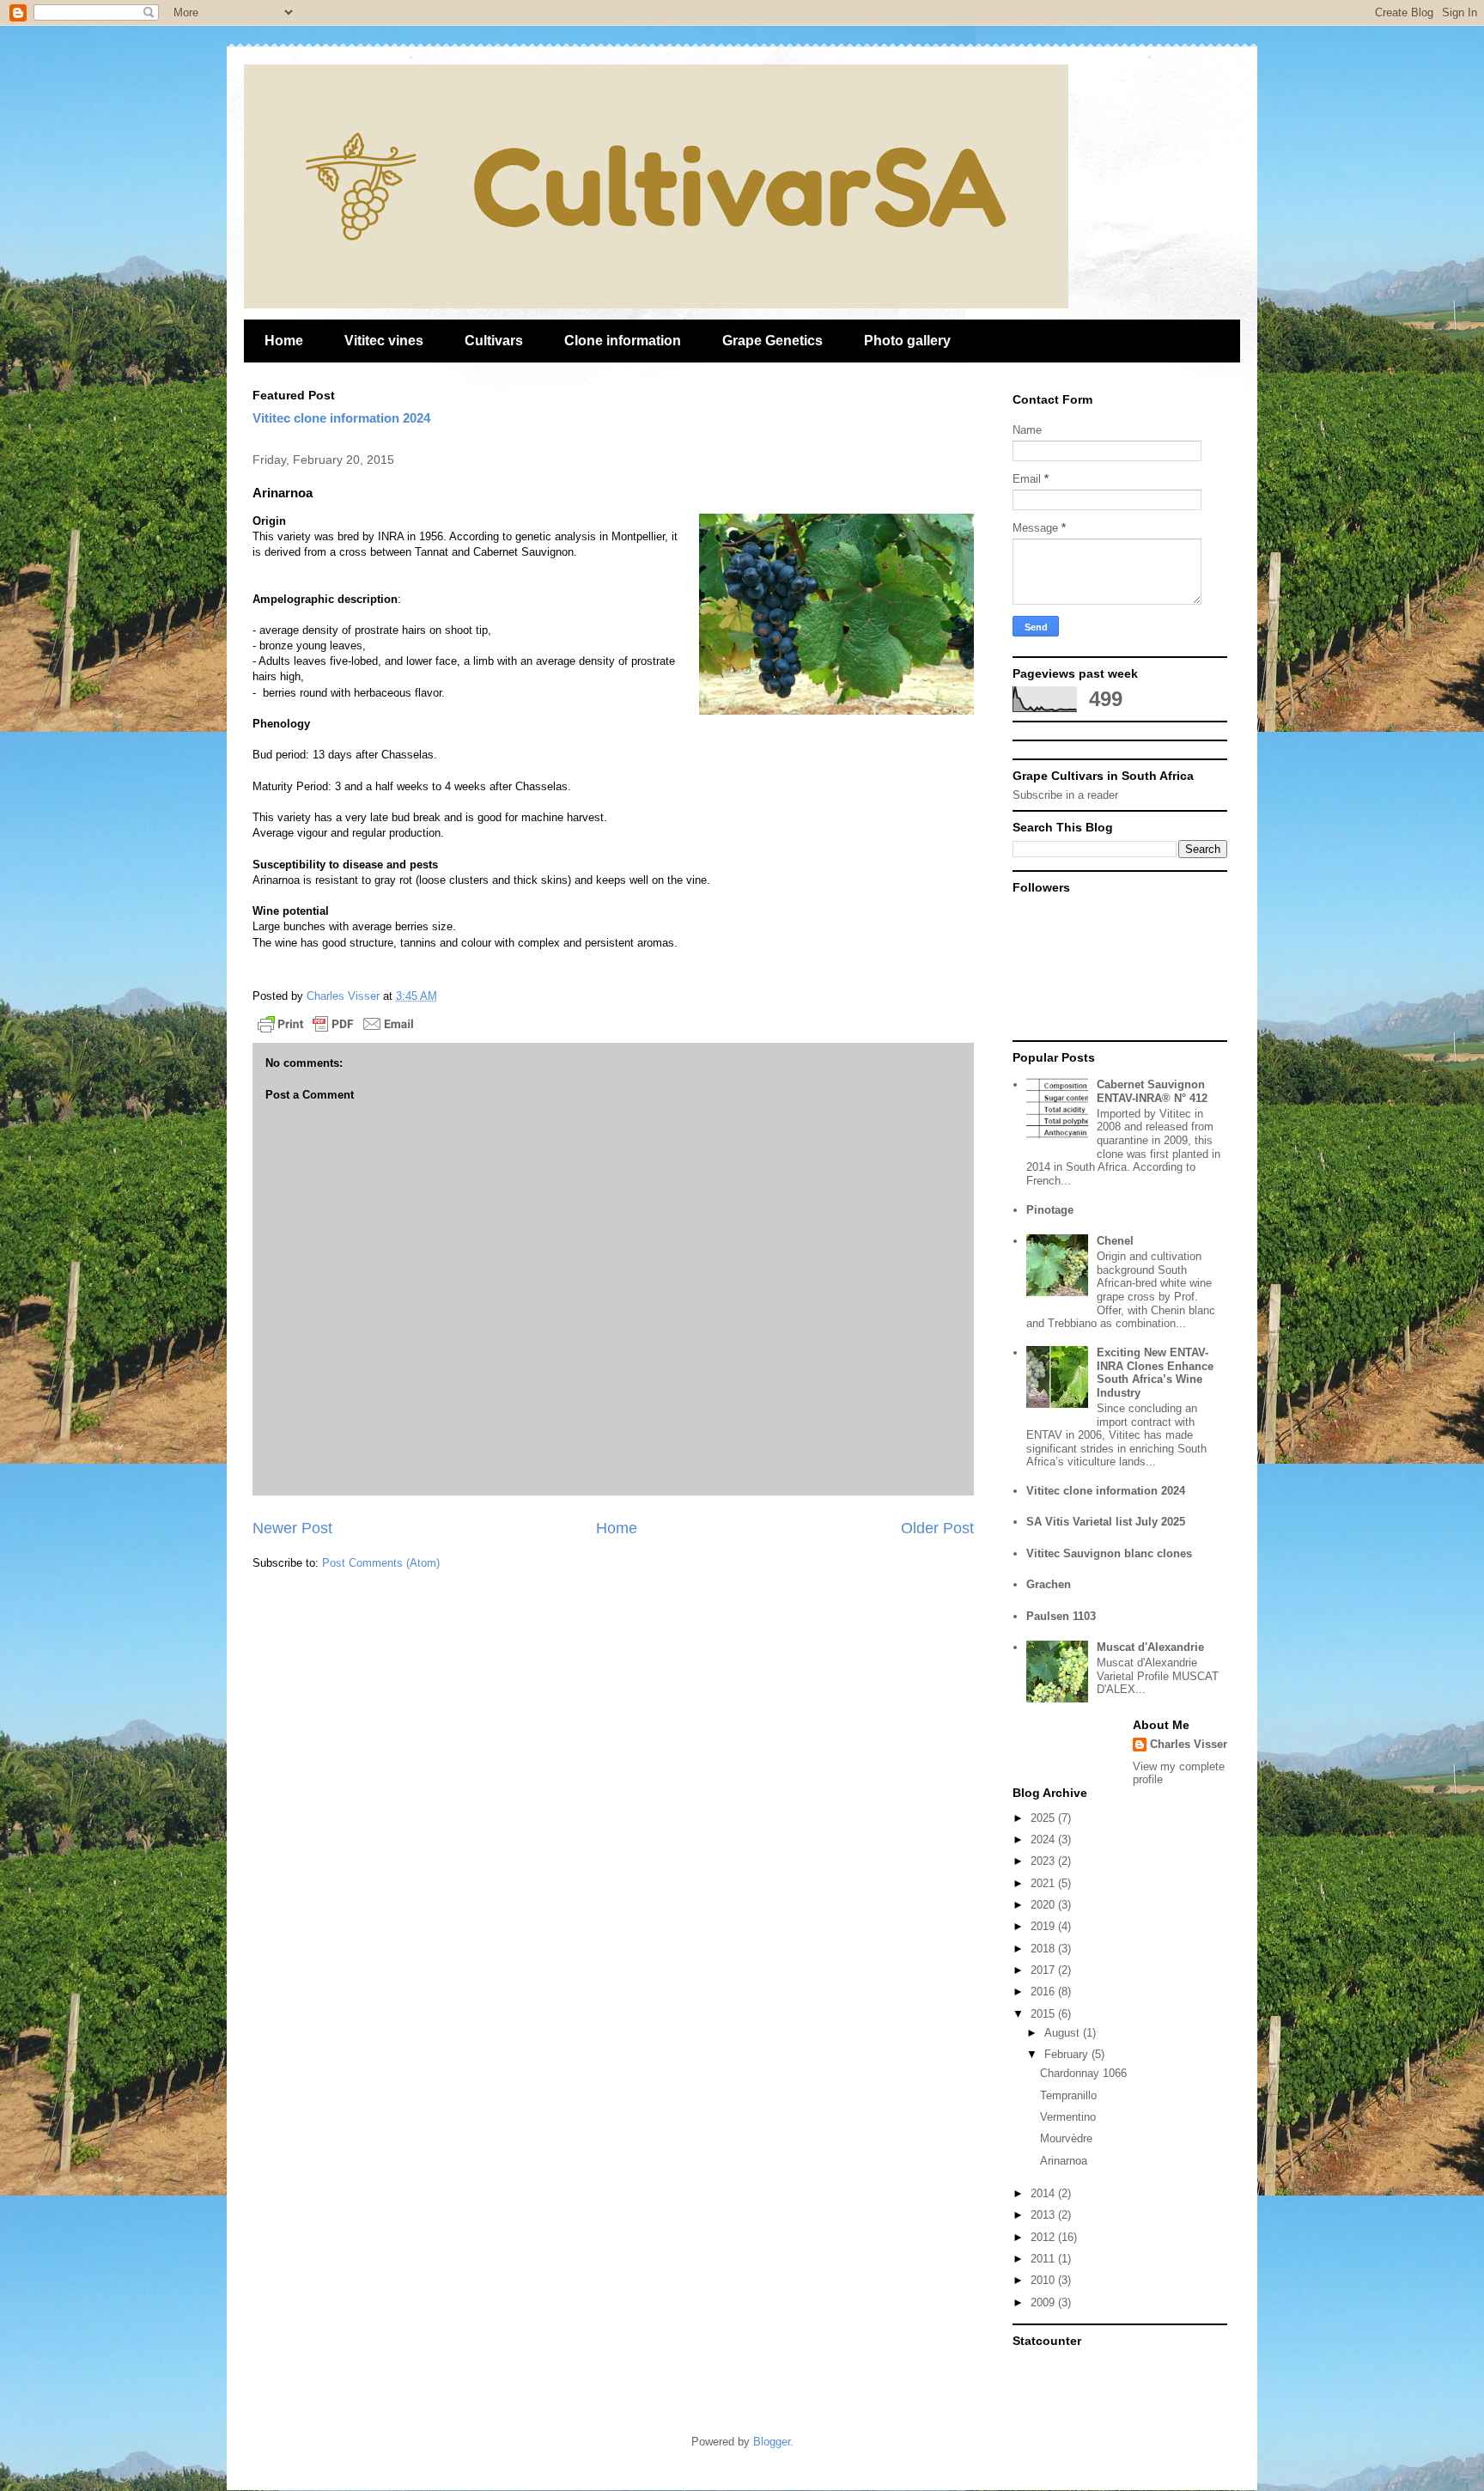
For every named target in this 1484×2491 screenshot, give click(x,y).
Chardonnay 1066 (1083, 2073)
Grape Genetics (772, 341)
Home (284, 341)
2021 (1044, 1883)
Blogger (772, 2442)
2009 (1044, 2302)
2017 (1044, 1970)
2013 (1044, 2215)
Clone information (623, 341)
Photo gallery (907, 341)
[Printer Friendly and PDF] (336, 1027)
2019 (1044, 1926)
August (1064, 2033)
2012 (1044, 2237)
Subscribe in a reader (1065, 795)
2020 (1044, 1905)
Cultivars (494, 341)
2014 (1044, 2193)
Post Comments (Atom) (381, 1563)
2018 (1044, 1949)
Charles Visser (1189, 1744)
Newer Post (292, 1528)
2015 (1044, 2014)
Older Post (937, 1528)
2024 (1044, 1839)
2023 (1044, 1861)
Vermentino (1068, 2117)
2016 (1044, 1992)
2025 (1044, 1818)
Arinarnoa (1064, 2161)
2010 (1044, 2280)
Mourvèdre (1066, 2138)
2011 (1044, 2259)
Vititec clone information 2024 (341, 418)
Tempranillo (1068, 2095)
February (1068, 2054)
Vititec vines (384, 341)
